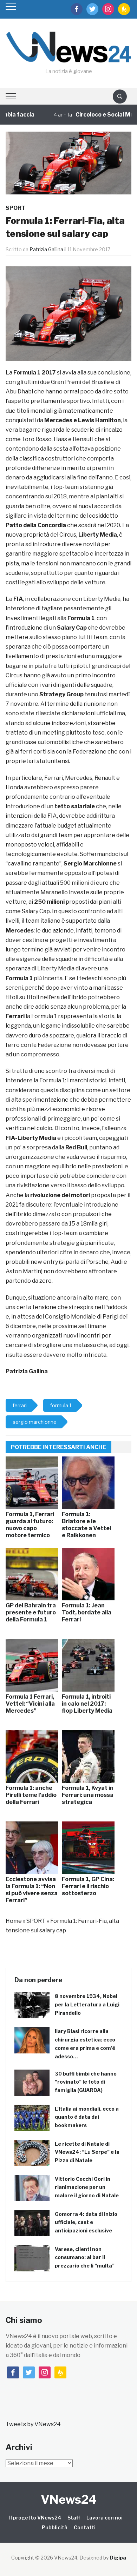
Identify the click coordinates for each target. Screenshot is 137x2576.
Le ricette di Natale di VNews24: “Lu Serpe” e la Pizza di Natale (87, 2152)
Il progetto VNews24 (35, 2518)
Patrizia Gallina (46, 249)
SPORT (16, 208)
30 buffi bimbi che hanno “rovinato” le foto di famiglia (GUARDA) (86, 2082)
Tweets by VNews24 (33, 2424)
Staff (74, 2518)
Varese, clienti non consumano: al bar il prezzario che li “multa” (85, 2258)
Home (14, 1921)
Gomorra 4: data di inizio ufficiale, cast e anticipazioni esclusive (86, 2222)
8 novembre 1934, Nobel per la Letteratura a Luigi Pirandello (87, 2004)
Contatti (85, 2527)
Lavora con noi (105, 2518)
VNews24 (69, 2499)
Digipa (118, 2558)
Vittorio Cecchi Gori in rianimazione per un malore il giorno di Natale (87, 2187)
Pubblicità (55, 2527)
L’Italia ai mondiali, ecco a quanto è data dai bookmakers (87, 2117)
